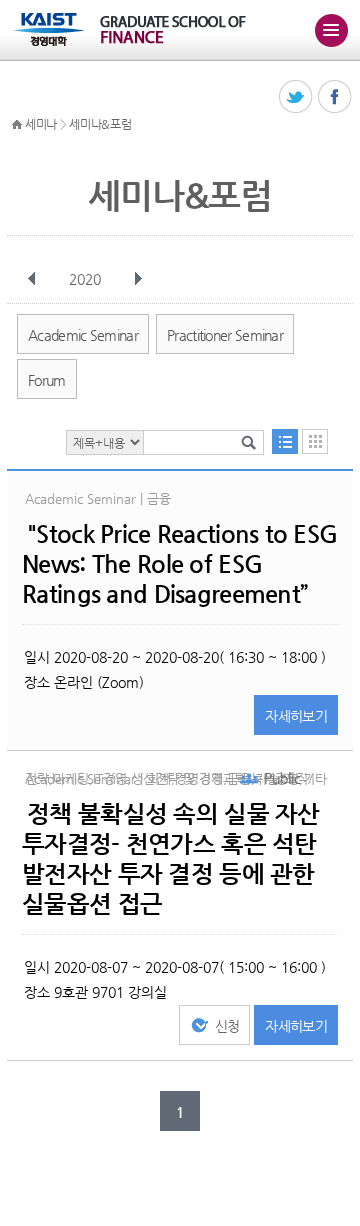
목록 (285, 441)
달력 (315, 441)
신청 (227, 1026)
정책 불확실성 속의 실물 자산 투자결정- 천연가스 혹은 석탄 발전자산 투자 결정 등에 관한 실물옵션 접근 (170, 859)
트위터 (296, 97)
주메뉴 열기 (331, 30)
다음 (138, 279)
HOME (17, 125)
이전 (32, 279)
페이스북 (335, 97)
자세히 (296, 716)
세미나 (41, 124)
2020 (85, 279)
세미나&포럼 (100, 124)
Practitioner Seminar (225, 335)
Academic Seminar (83, 335)
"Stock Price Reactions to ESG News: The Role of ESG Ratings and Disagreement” (179, 564)
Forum (47, 380)
